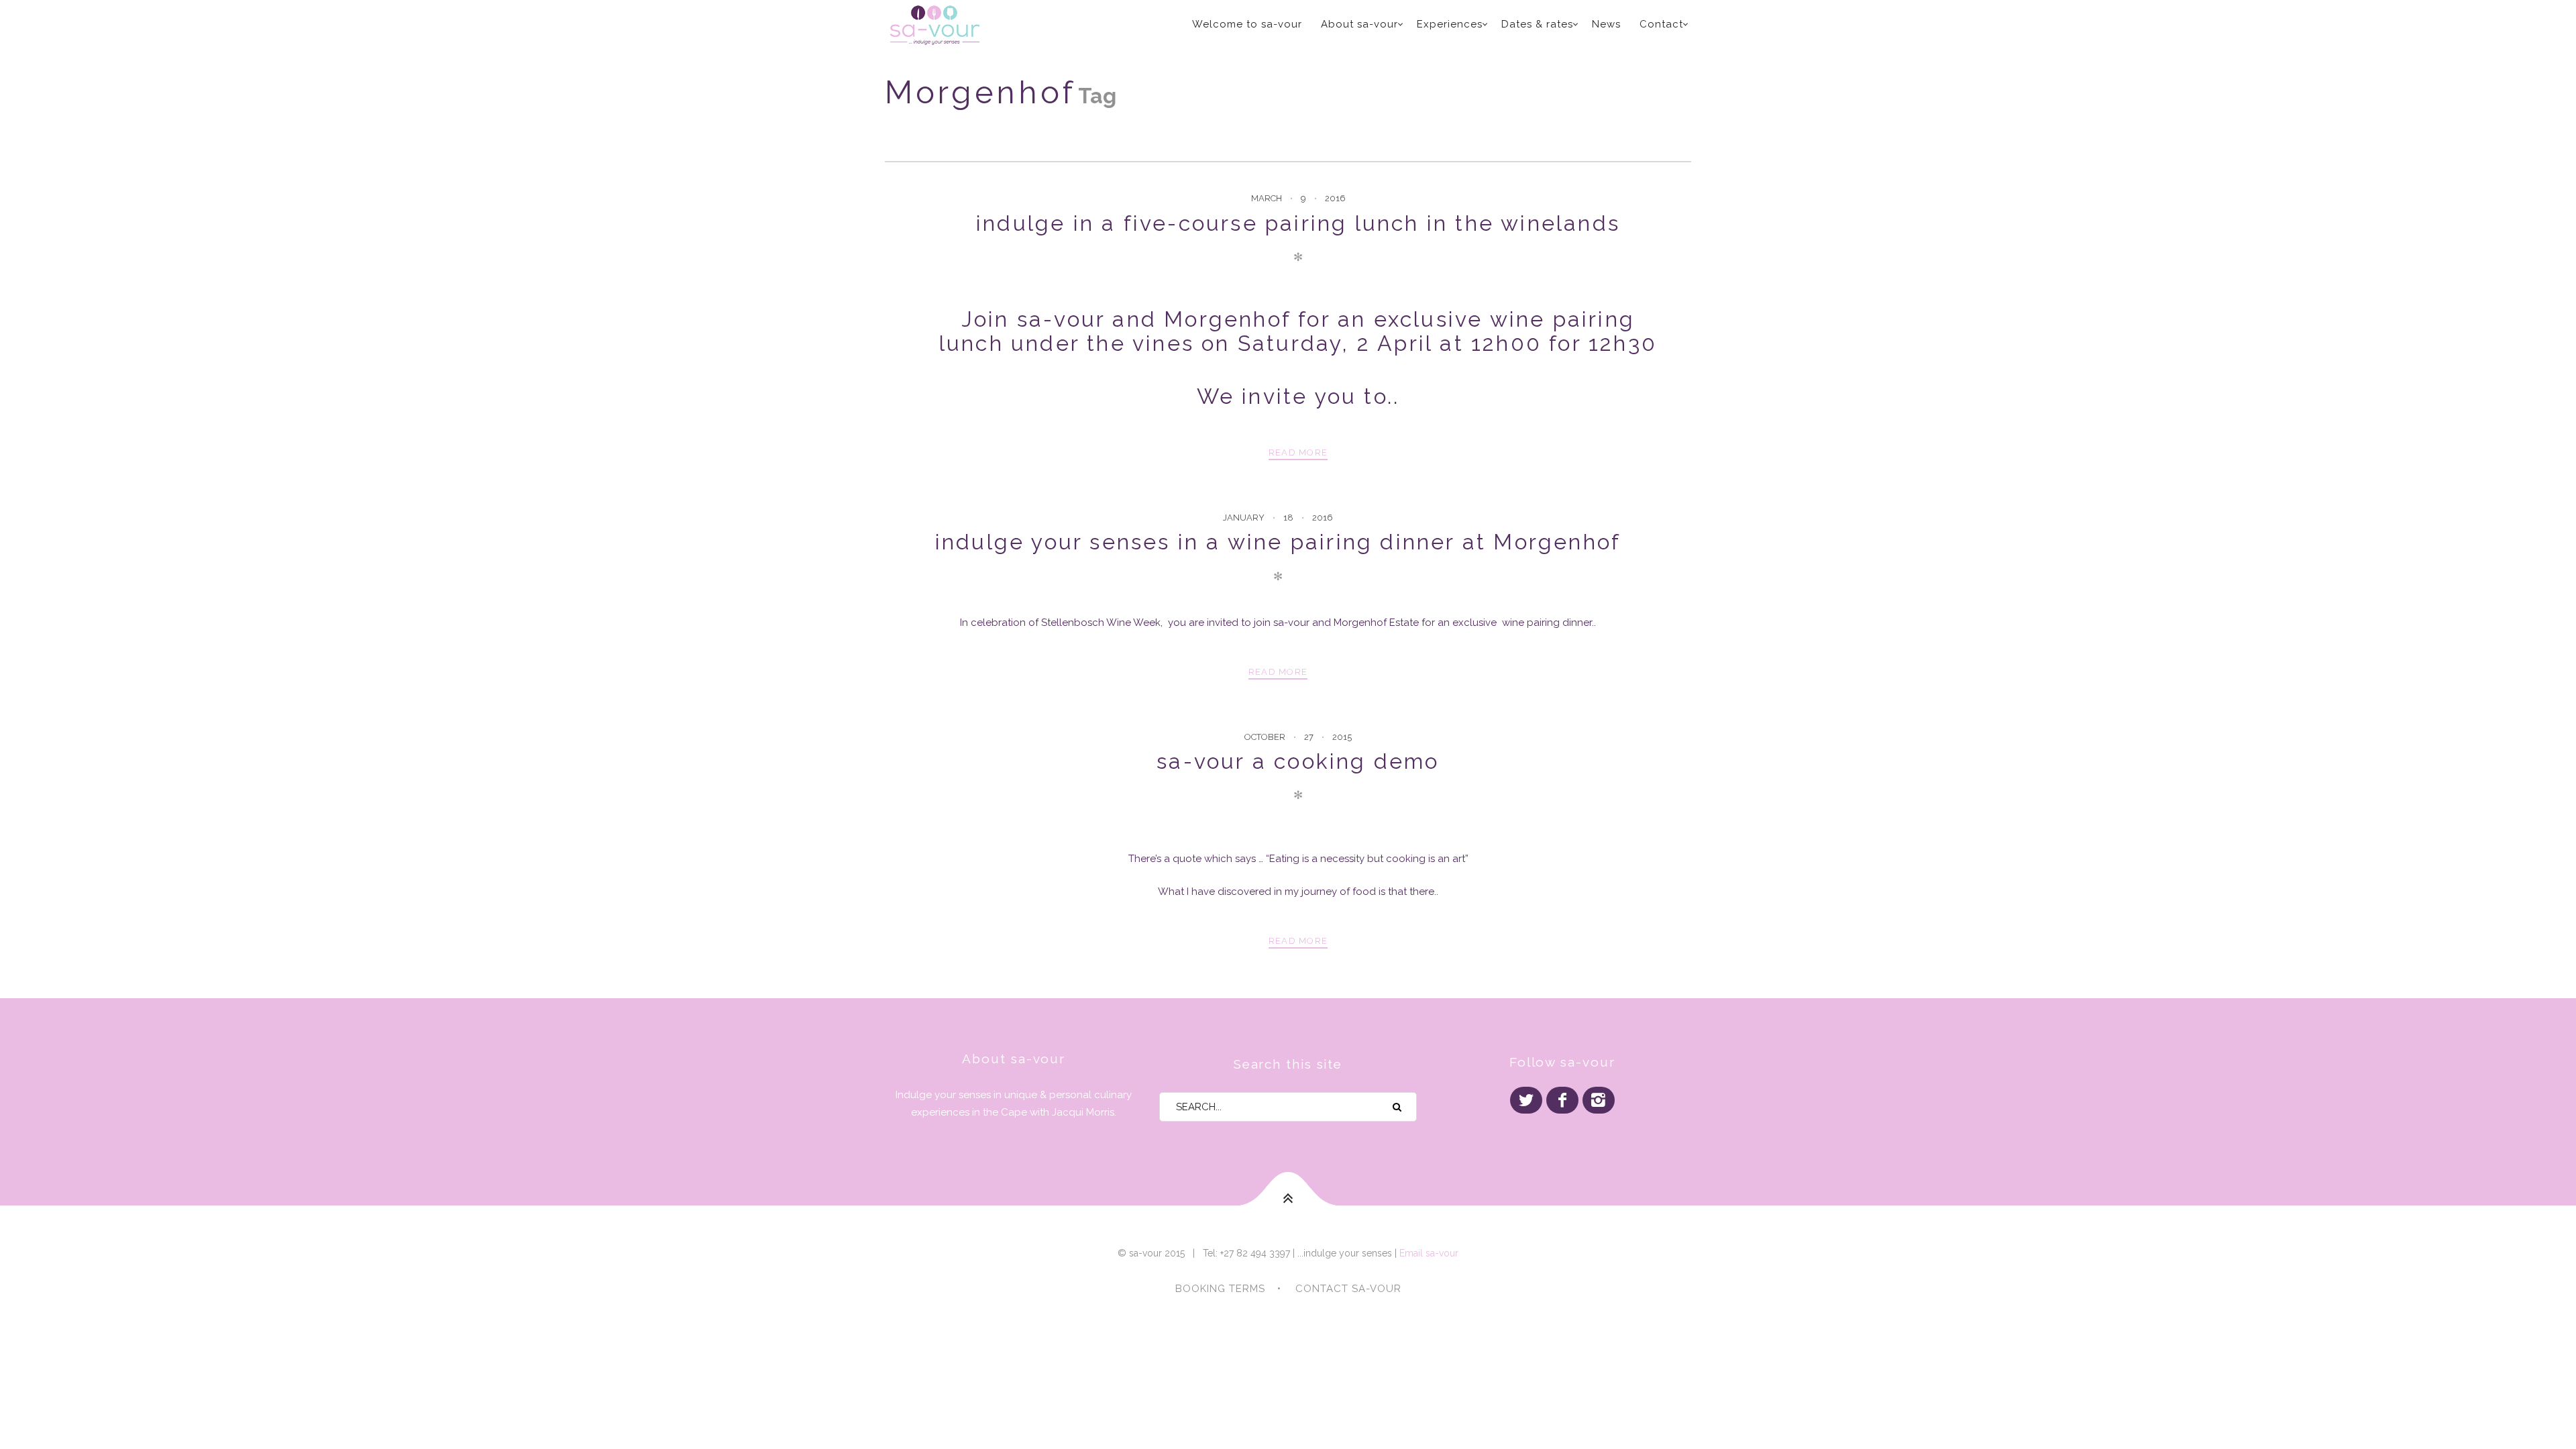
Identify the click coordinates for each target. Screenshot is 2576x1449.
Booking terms (1220, 1289)
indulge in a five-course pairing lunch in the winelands (1298, 223)
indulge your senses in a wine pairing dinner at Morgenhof (1278, 542)
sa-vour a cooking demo (1298, 761)
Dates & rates (1537, 24)
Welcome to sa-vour (1247, 24)
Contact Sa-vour (1348, 1289)
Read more (1298, 452)
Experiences (1450, 24)
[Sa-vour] (985, 25)
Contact (1661, 24)
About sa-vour (1359, 24)
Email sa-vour (1429, 1253)
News (1606, 24)
